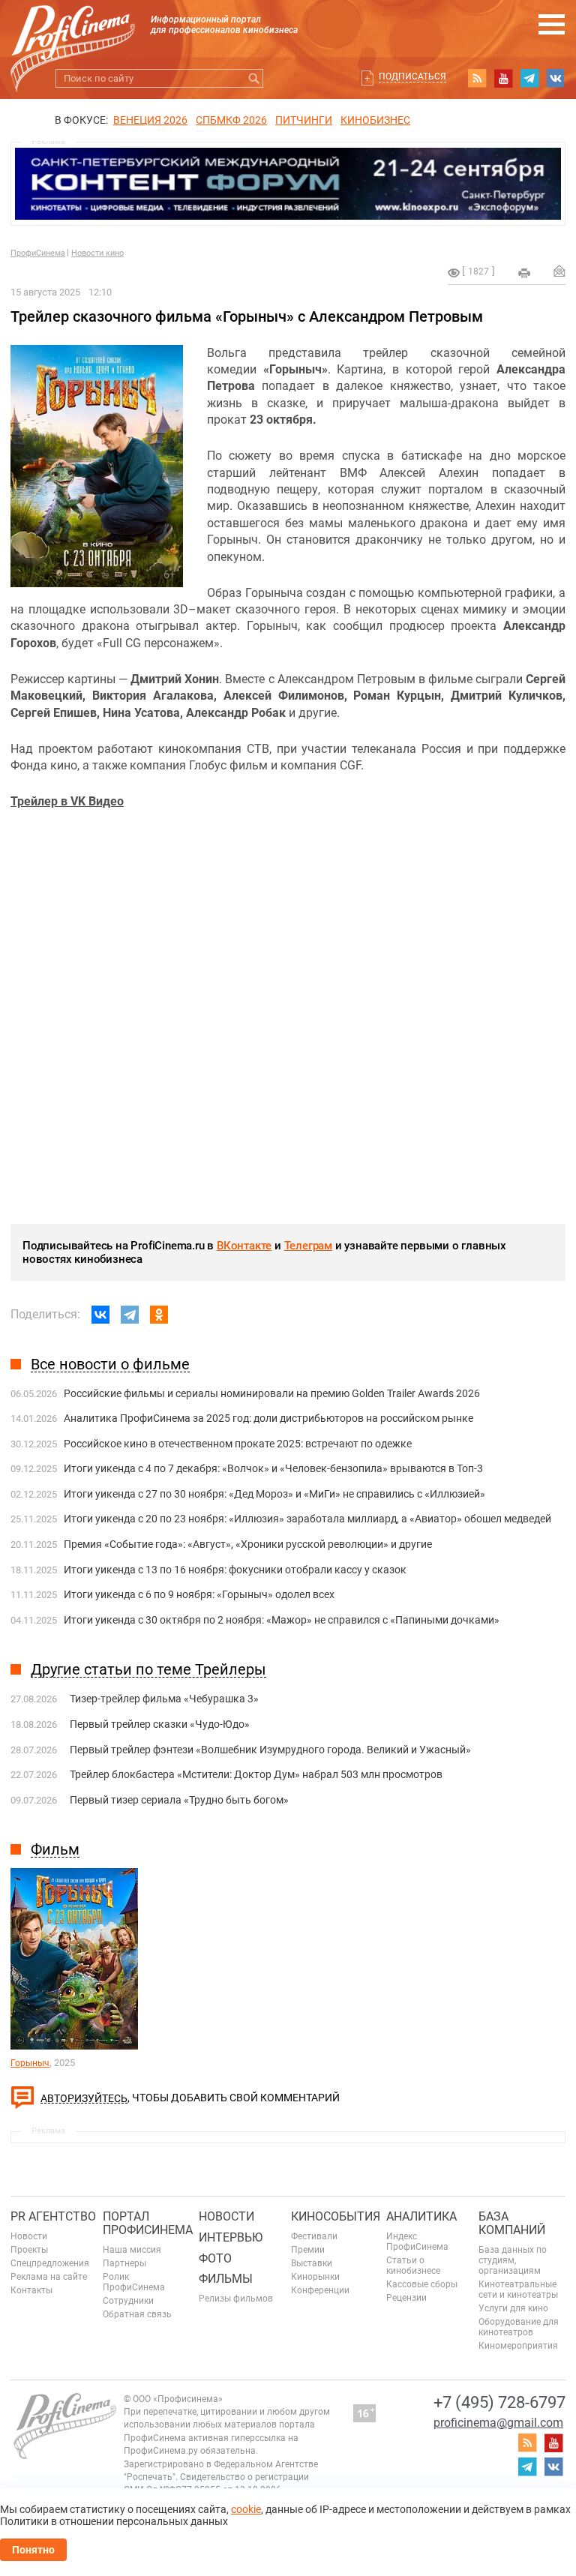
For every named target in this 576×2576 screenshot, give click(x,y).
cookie (246, 2509)
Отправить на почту (559, 271)
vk (556, 78)
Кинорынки (315, 2277)
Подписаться (412, 76)
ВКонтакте (244, 1246)
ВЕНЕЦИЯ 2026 (150, 120)
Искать (254, 78)
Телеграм (308, 1246)
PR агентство (53, 2216)
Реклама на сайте (49, 2277)
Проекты (29, 2250)
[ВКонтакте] (100, 1315)
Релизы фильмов (236, 2299)
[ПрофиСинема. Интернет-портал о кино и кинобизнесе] (73, 31)
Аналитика (421, 2216)
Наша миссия (132, 2250)
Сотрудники (128, 2301)
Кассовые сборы (422, 2284)
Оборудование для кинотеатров (519, 2327)
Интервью (231, 2237)
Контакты (31, 2290)
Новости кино (97, 253)
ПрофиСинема (38, 253)
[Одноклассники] (159, 1315)
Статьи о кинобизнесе (413, 2266)
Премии (308, 2250)
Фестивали (314, 2236)
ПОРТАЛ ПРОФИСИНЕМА (148, 2223)
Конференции (320, 2290)
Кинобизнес (375, 120)
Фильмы (226, 2279)
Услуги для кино (513, 2308)
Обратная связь (137, 2314)
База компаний (512, 2223)
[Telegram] (130, 1315)
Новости (29, 2236)
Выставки (312, 2263)
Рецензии (406, 2298)
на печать (524, 273)
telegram (529, 78)
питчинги (304, 120)
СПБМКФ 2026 (231, 120)
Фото (215, 2258)
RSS (477, 78)
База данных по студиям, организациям (513, 2260)
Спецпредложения (50, 2263)
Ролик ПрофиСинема (134, 2282)
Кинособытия (336, 2216)
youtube (503, 78)
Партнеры (124, 2263)
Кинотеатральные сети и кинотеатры (518, 2290)
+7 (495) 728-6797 (499, 2402)
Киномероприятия (518, 2346)
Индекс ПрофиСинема (417, 2242)
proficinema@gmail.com (498, 2423)
